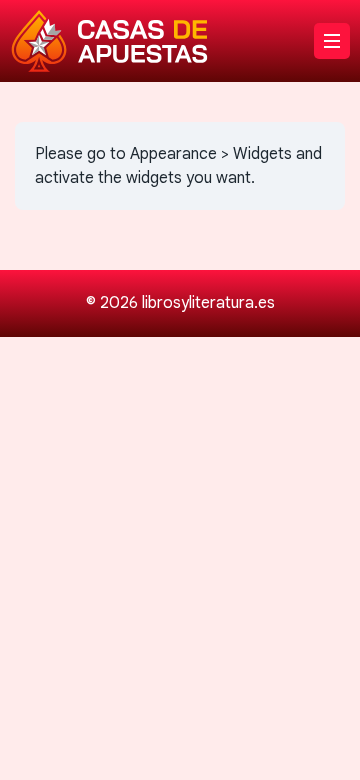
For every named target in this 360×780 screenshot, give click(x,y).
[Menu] (332, 41)
